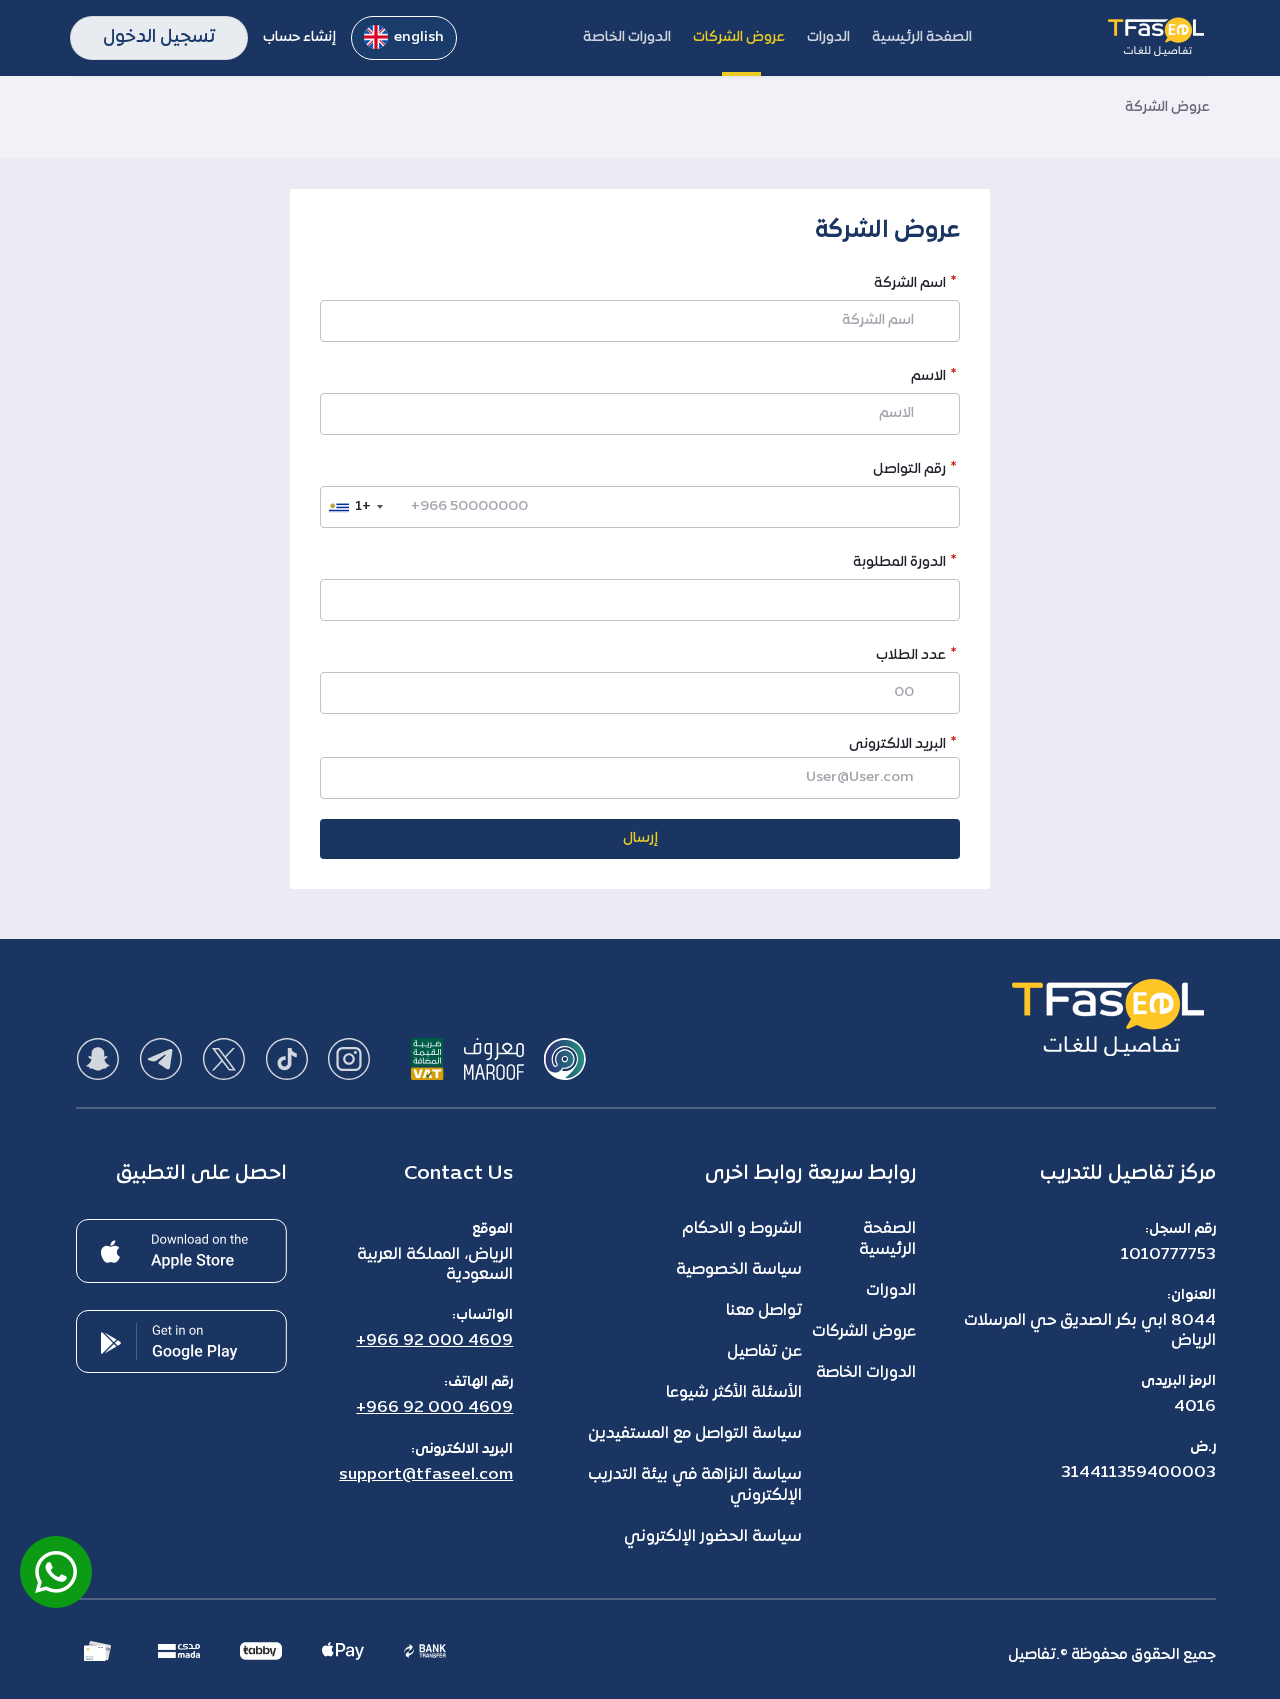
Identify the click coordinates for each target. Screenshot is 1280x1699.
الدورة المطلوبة (899, 564)
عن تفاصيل (764, 1352)
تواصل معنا (764, 1311)
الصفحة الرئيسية (887, 1239)
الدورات (891, 1291)
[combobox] (355, 507)
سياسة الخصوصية (739, 1270)
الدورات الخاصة (866, 1373)
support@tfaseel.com (426, 1475)
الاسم (928, 378)
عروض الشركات (864, 1332)
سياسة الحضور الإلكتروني (713, 1537)
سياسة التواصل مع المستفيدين (695, 1434)
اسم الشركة (910, 285)
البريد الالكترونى (897, 744)
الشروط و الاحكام (742, 1229)
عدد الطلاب (911, 657)
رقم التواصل (909, 471)
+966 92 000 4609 (434, 1341)
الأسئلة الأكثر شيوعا (734, 1393)
